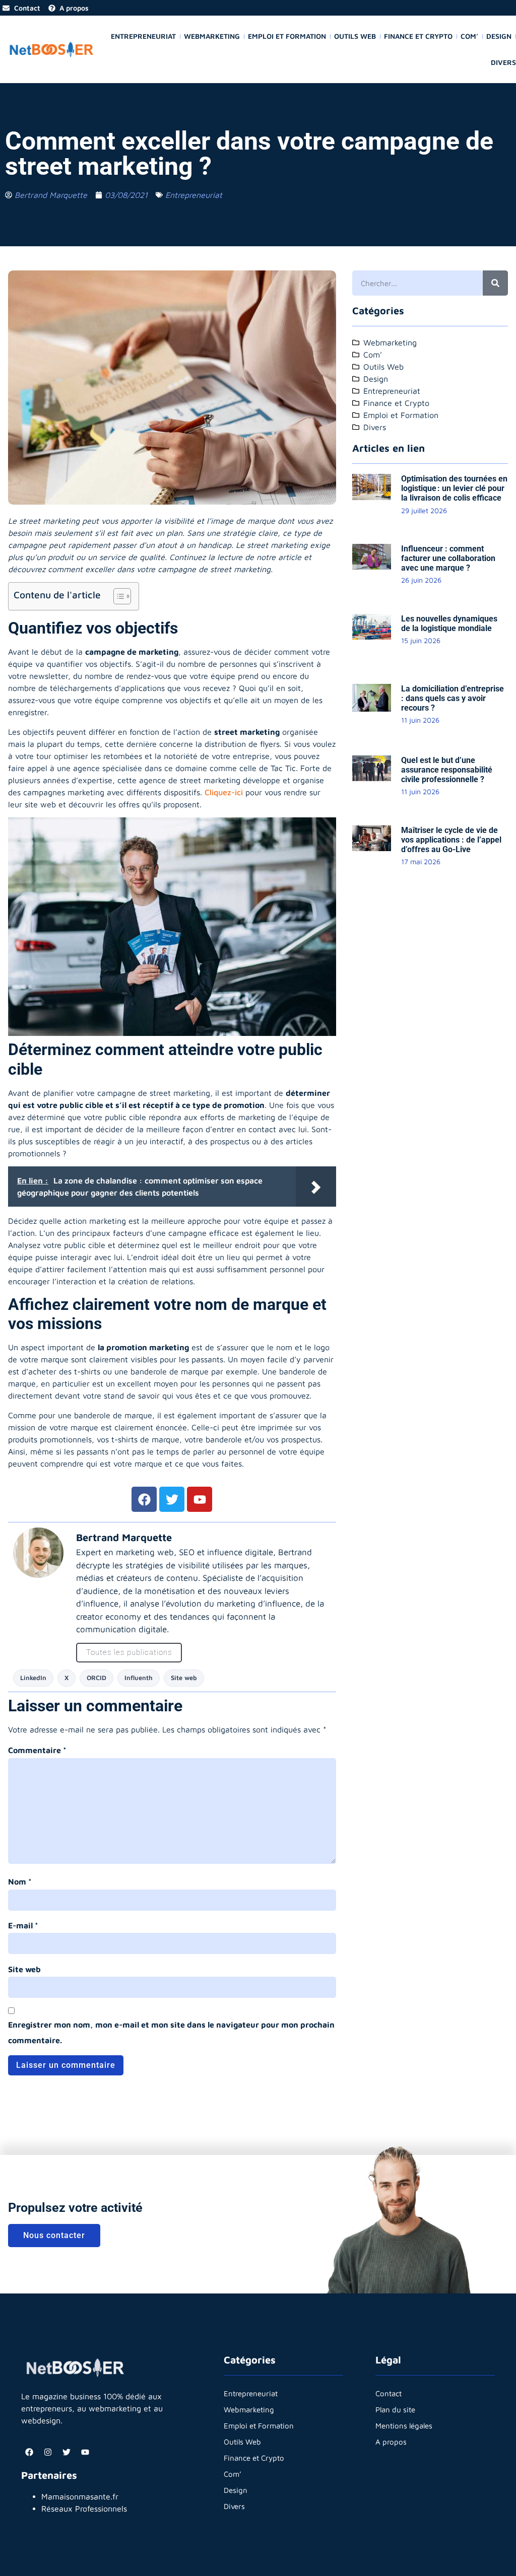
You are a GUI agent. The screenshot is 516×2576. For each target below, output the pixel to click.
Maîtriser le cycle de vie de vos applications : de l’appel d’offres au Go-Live (451, 840)
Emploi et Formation (287, 36)
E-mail (23, 1925)
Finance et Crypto (418, 36)
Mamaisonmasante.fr (80, 2496)
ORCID (96, 1678)
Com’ (469, 36)
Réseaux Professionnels (84, 2509)
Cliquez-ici (225, 792)
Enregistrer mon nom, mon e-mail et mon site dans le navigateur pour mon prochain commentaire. (171, 2032)
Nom (20, 1882)
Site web (184, 1678)
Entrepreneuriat (143, 36)
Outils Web (355, 36)
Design (499, 36)
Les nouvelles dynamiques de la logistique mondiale (449, 623)
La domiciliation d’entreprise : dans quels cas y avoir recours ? (453, 698)
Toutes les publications (129, 1652)
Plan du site (395, 2410)
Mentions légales (404, 2426)
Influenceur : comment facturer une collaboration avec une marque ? (448, 558)
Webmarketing (212, 36)
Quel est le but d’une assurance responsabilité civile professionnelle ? (447, 770)
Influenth (139, 1678)
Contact (389, 2393)
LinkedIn (33, 1678)
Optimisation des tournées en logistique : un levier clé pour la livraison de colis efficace (454, 488)
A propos (391, 2442)
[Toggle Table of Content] (117, 596)
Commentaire (37, 1750)
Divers (503, 62)
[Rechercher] (495, 283)
